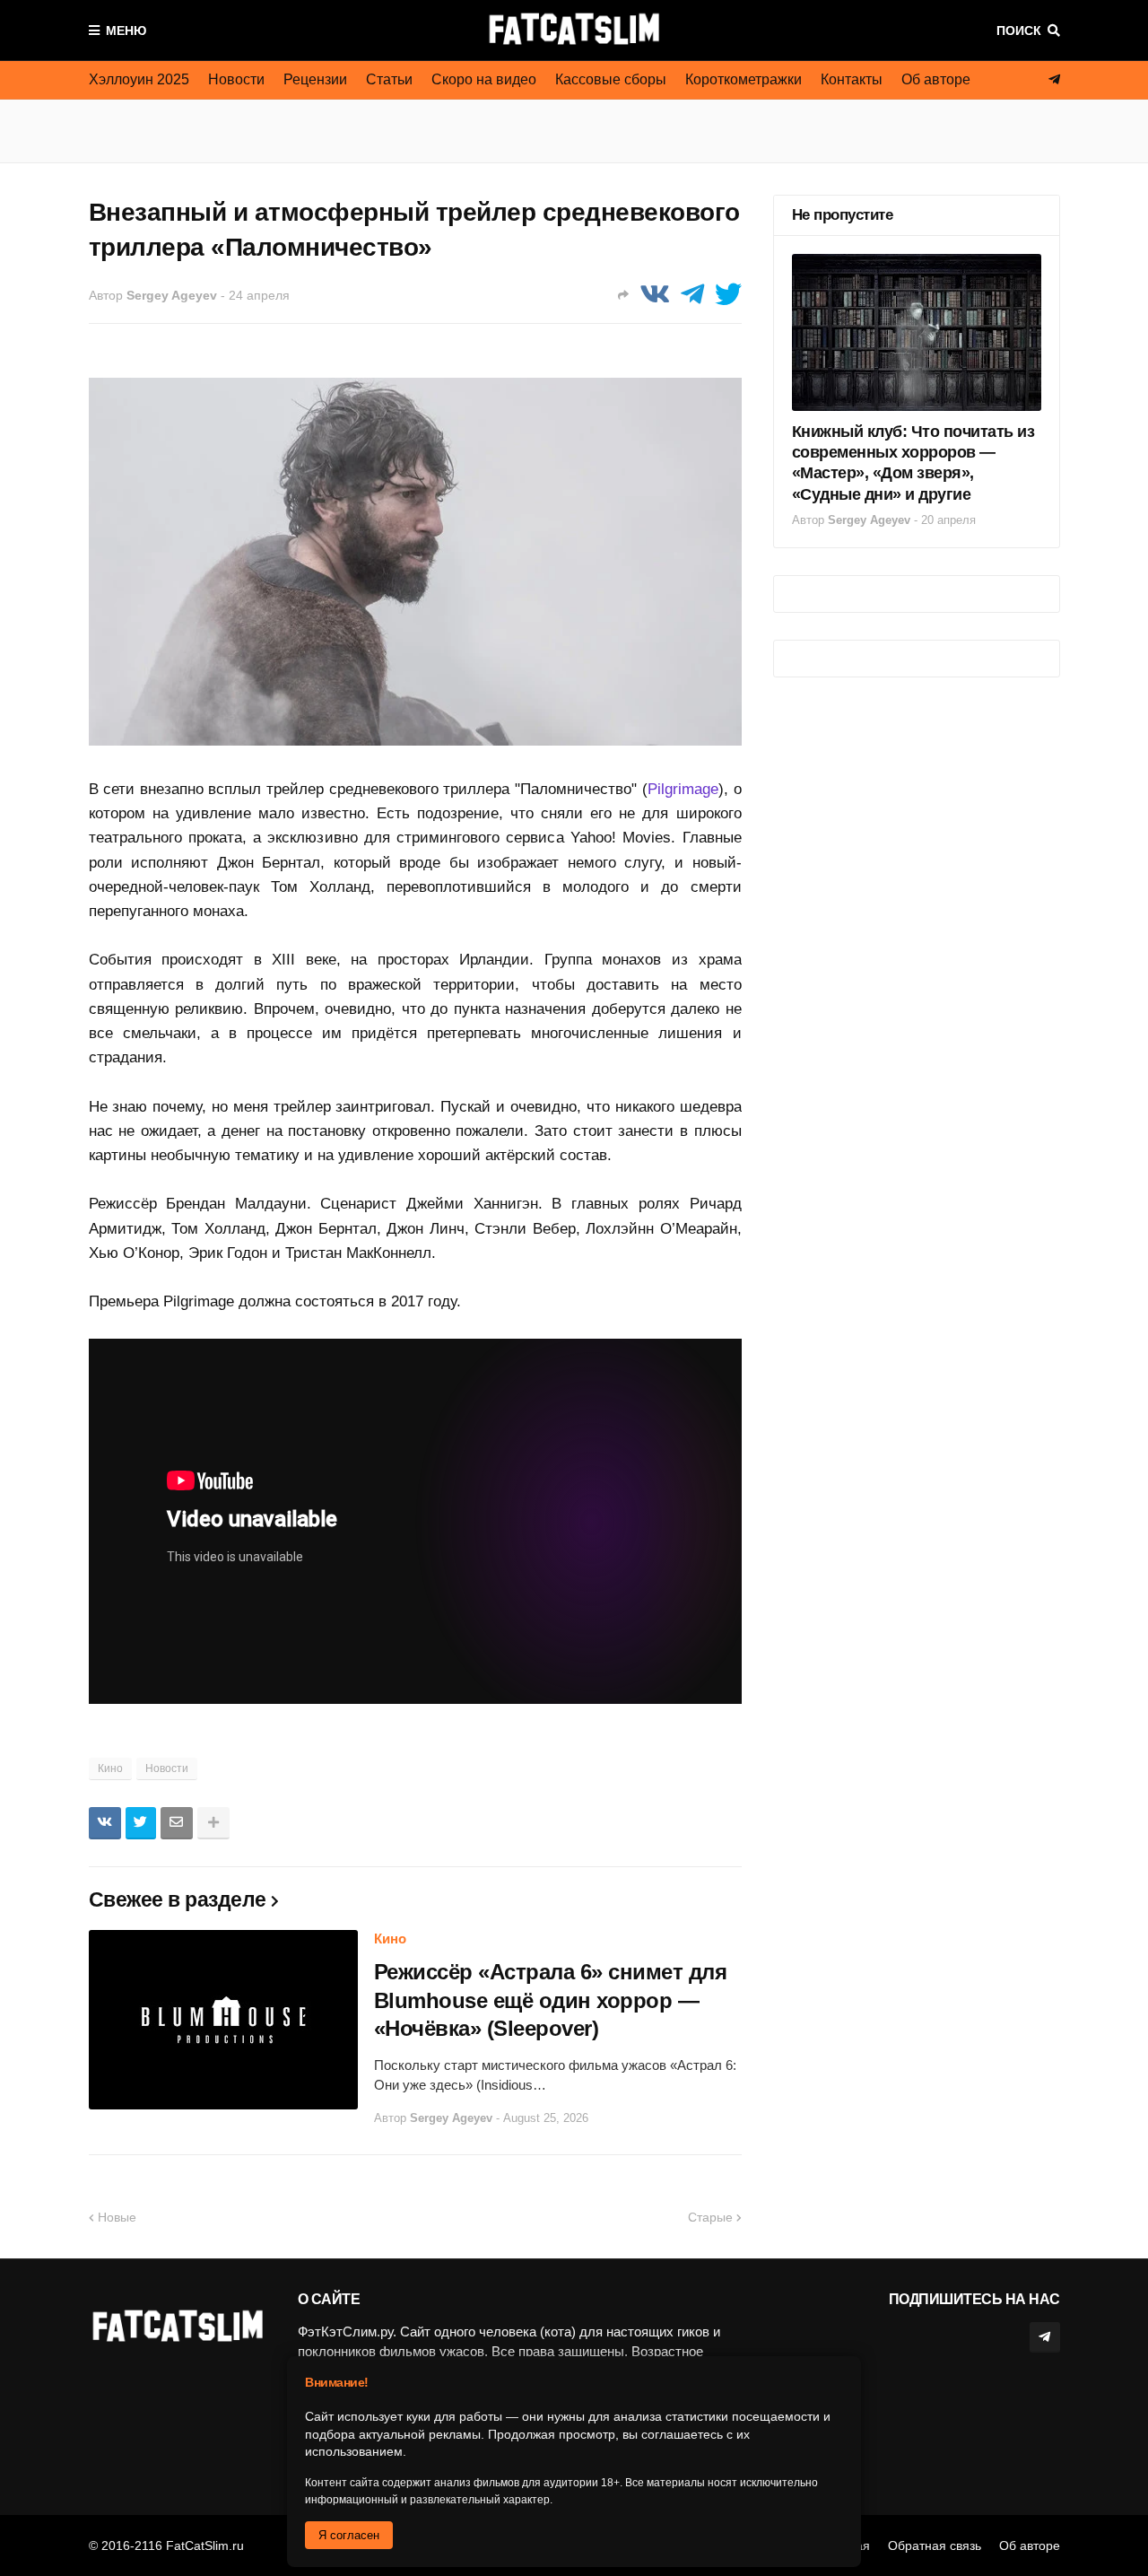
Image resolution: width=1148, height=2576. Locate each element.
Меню (126, 31)
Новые (117, 2217)
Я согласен (349, 2535)
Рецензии (315, 79)
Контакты (852, 79)
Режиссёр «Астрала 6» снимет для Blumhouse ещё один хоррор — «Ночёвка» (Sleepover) (551, 2000)
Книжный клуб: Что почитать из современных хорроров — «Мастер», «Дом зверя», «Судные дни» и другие (913, 463)
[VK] (655, 295)
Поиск (1019, 31)
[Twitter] (728, 295)
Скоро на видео (484, 79)
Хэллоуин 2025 (139, 79)
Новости (236, 79)
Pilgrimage (683, 789)
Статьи (389, 79)
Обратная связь (935, 2545)
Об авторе (936, 79)
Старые (710, 2217)
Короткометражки (744, 79)
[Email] (177, 1823)
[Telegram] (692, 295)
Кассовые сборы (611, 79)
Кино (110, 1768)
